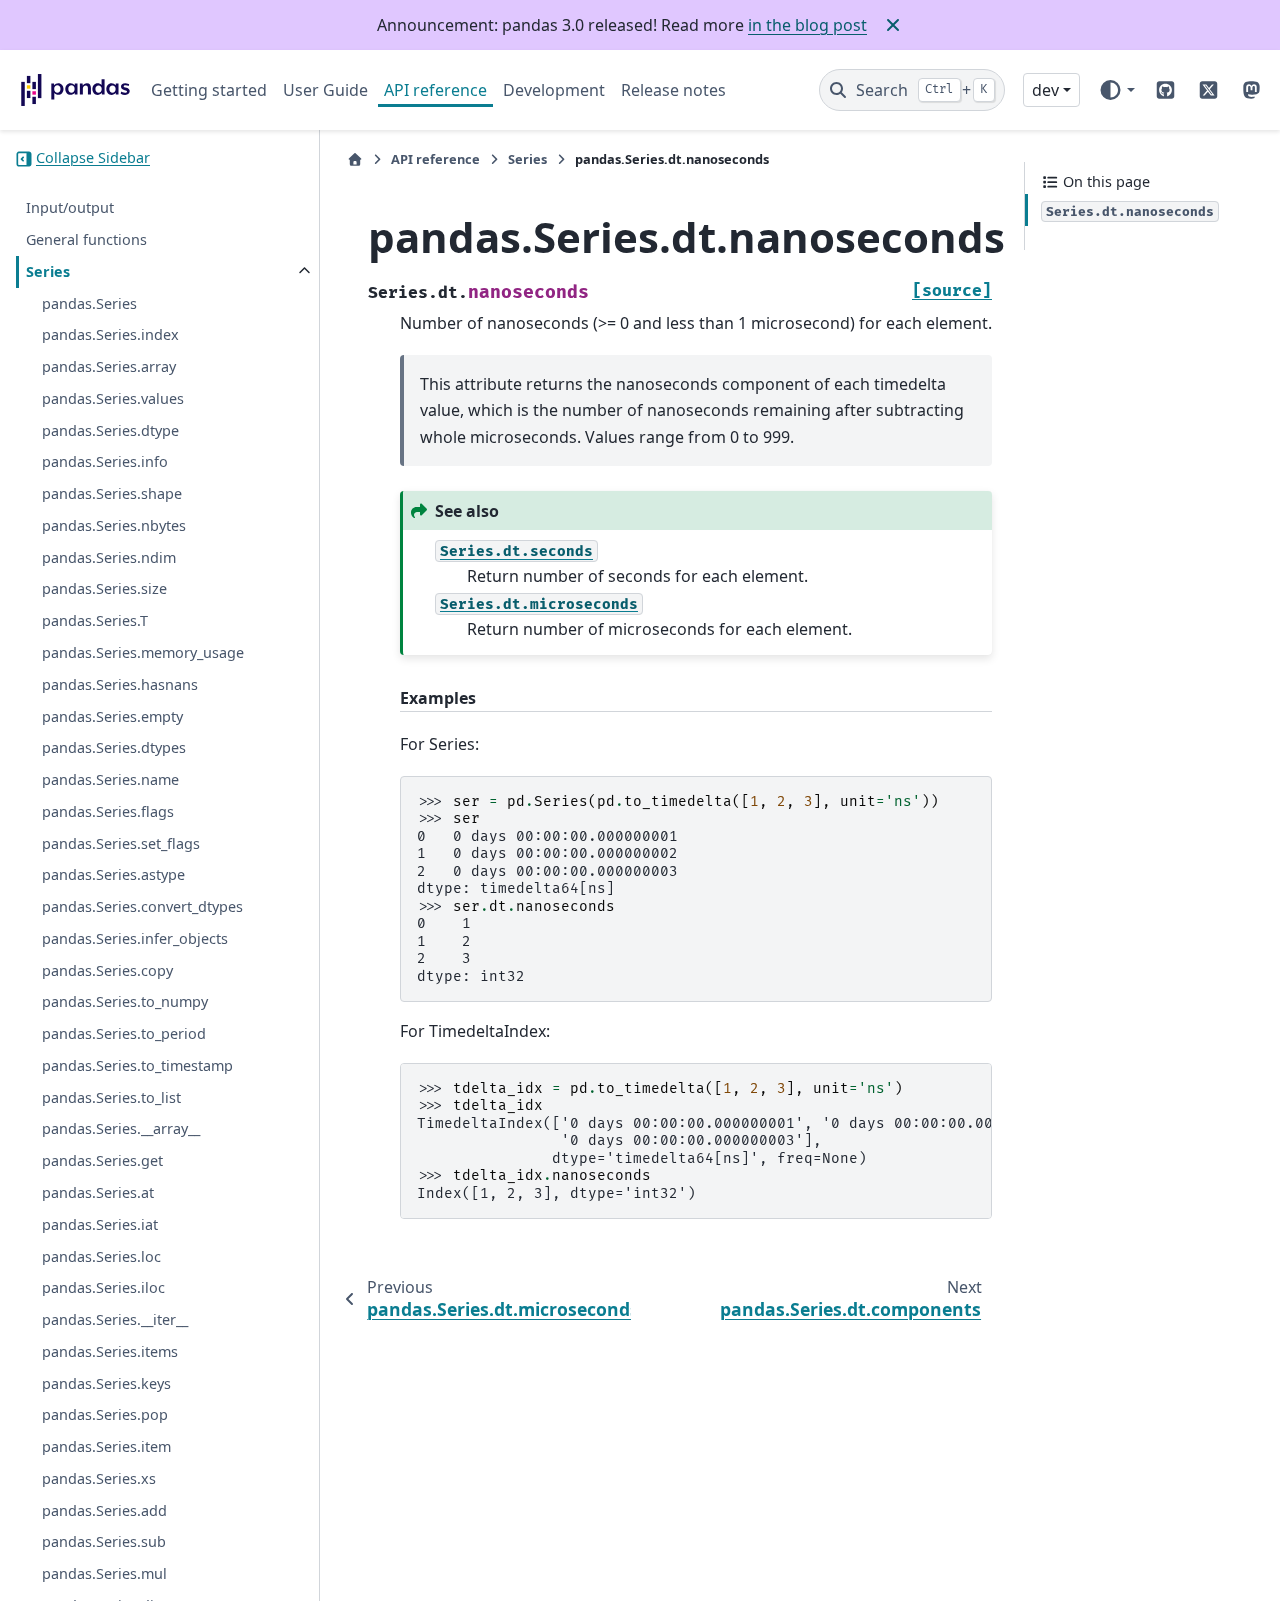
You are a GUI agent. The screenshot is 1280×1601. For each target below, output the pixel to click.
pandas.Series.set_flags (121, 843)
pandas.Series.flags (108, 811)
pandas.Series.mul (104, 1574)
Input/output (70, 208)
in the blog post (807, 25)
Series (48, 271)
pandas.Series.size (104, 589)
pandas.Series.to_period (124, 1034)
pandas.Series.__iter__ (115, 1319)
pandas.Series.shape (112, 494)
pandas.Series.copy (107, 970)
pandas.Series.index (110, 335)
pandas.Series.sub (104, 1542)
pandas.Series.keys (106, 1383)
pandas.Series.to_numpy (125, 1002)
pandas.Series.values (113, 398)
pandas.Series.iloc (103, 1288)
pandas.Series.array (109, 366)
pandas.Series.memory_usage (143, 652)
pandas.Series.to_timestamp (137, 1065)
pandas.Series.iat (100, 1224)
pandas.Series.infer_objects (135, 938)
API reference (435, 90)
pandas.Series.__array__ (121, 1129)
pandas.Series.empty (112, 716)
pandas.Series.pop (105, 1415)
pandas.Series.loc (101, 1256)
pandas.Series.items (110, 1351)
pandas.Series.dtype (110, 430)
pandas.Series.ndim (109, 557)
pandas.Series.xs (99, 1478)
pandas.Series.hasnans (120, 684)
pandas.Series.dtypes (114, 748)
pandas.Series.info (105, 462)
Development (554, 90)
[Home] (355, 159)
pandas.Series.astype (113, 875)
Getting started (209, 90)
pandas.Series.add (104, 1510)
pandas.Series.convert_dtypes (142, 906)
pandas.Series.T (95, 621)
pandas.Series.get (102, 1161)
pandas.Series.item (106, 1446)
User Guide (325, 90)
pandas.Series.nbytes (114, 525)
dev (1045, 90)
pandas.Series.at (98, 1192)
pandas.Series (89, 303)
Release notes (673, 90)
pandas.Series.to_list (111, 1097)
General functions (86, 239)
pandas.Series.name (110, 779)
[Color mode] (1116, 90)
